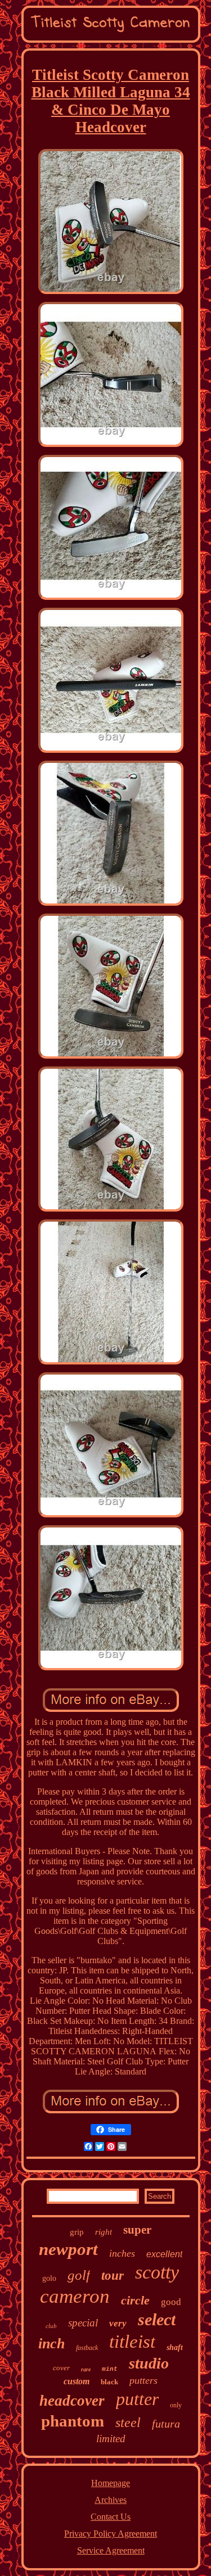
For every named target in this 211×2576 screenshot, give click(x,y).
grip (77, 2232)
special (83, 2323)
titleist (132, 2342)
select (157, 2319)
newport (68, 2249)
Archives (111, 2500)
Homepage (111, 2483)
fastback (87, 2348)
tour (113, 2276)
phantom (73, 2421)
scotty (157, 2272)
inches (122, 2253)
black (109, 2382)
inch (51, 2344)
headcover (72, 2401)
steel (128, 2423)
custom (77, 2381)
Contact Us (111, 2517)
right (104, 2232)
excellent (164, 2254)
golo (49, 2278)
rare (86, 2369)
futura (166, 2424)
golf (79, 2275)
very (118, 2323)
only (176, 2405)
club (51, 2326)
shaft (175, 2347)
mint (110, 2369)
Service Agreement (111, 2550)
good (171, 2302)
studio (149, 2363)
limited (111, 2439)
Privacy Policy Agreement (111, 2534)
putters (143, 2380)
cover (61, 2368)
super (137, 2230)
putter (137, 2399)
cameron (75, 2296)
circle (135, 2300)
